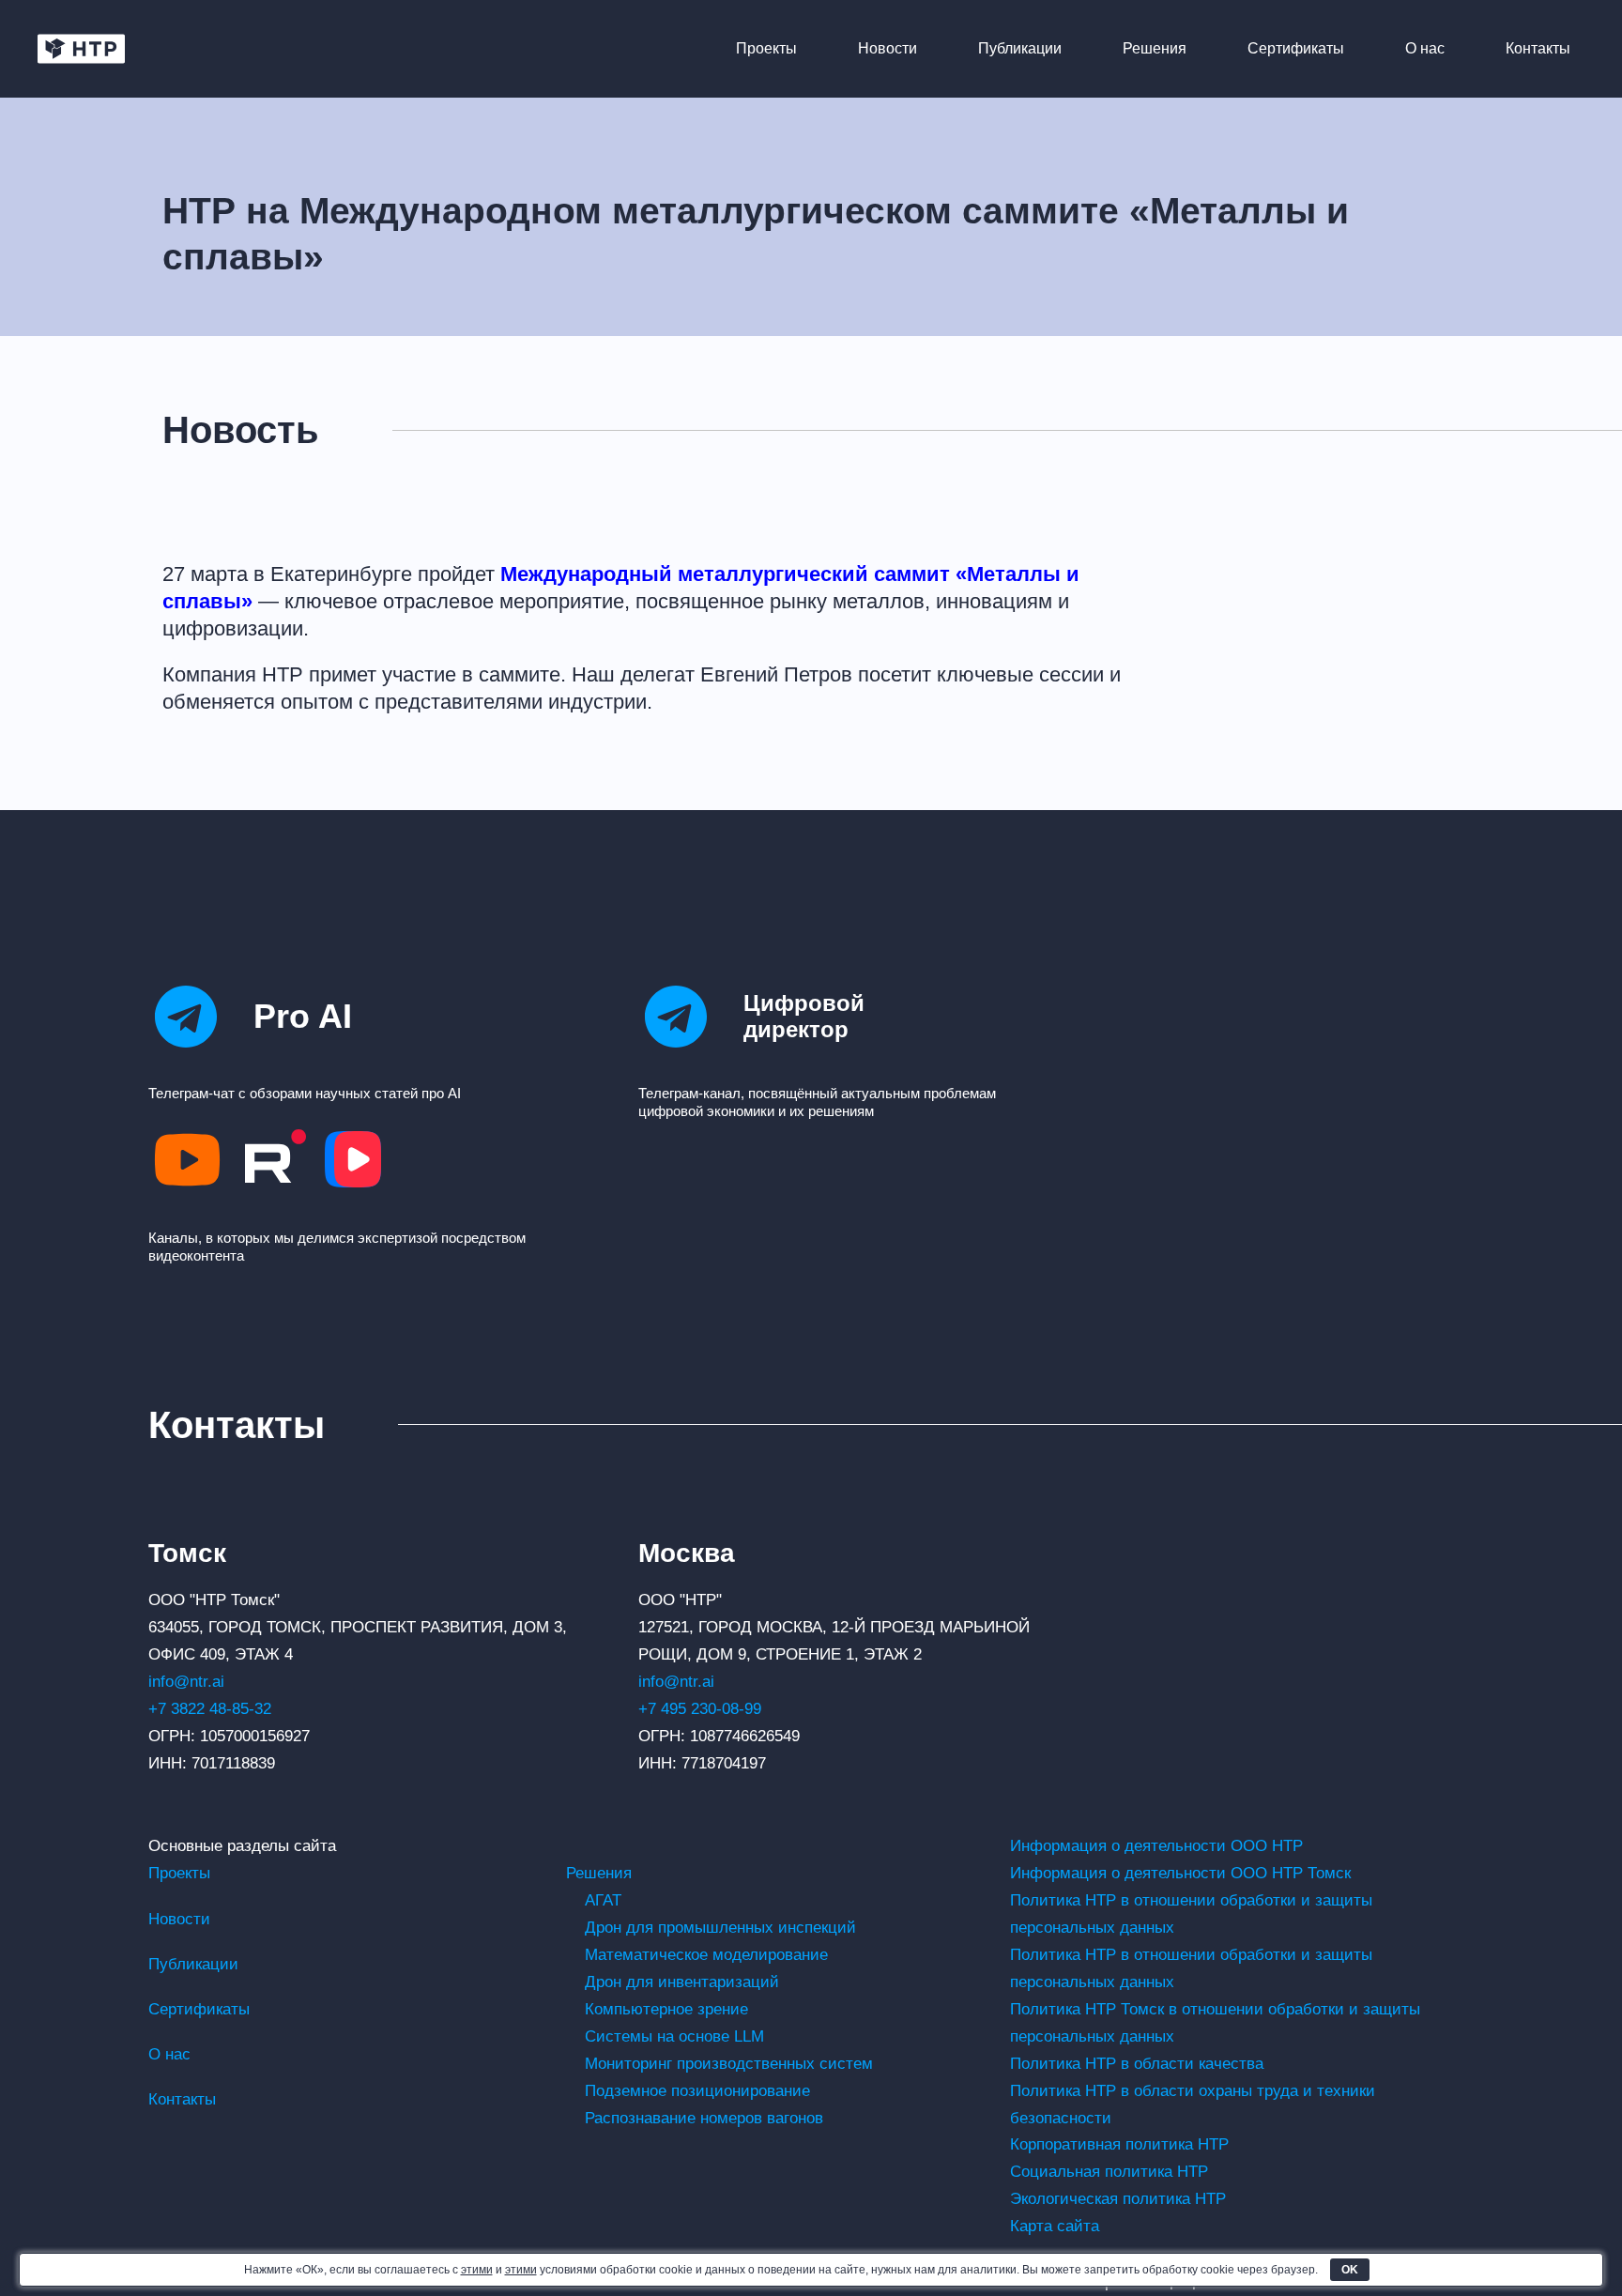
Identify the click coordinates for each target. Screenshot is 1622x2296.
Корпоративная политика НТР (1119, 2144)
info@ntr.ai (186, 1682)
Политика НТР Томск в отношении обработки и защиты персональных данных (1215, 2023)
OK (1350, 2270)
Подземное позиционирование (697, 2091)
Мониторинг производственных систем (729, 2064)
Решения (1155, 48)
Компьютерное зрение (666, 2009)
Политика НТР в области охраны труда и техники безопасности (1193, 2105)
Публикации (1020, 48)
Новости (888, 48)
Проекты (766, 48)
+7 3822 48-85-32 (210, 1709)
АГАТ (603, 1900)
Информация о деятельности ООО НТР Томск (1180, 1873)
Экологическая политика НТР (1118, 2199)
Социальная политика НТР (1109, 2172)
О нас (1425, 48)
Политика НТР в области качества (1137, 2064)
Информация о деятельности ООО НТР (1156, 1846)
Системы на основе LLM (674, 2036)
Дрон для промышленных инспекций (720, 1928)
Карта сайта (1055, 2226)
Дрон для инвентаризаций (682, 1982)
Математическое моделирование (706, 1955)
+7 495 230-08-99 (700, 1709)
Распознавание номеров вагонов (704, 2118)
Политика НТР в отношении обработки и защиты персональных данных (1191, 1914)
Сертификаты (1296, 48)
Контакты (1538, 48)
